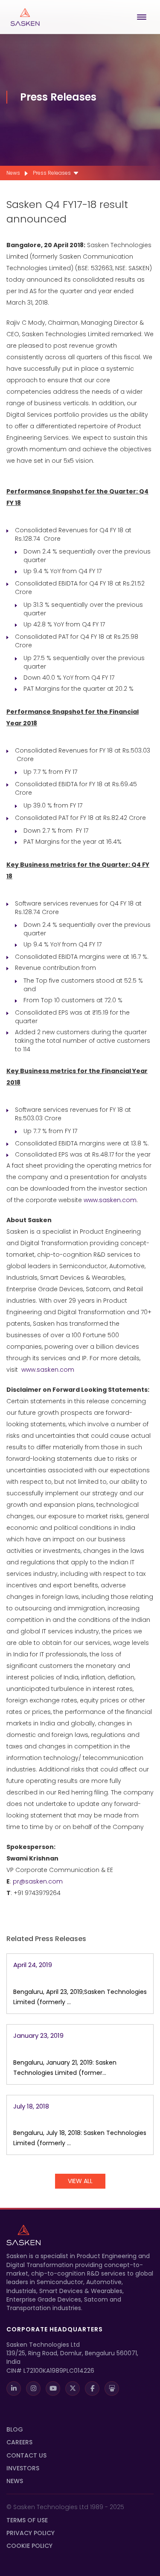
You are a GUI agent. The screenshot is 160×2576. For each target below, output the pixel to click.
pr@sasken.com (38, 1881)
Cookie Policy (29, 2546)
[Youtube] (53, 2388)
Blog (15, 2429)
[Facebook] (92, 2388)
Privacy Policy (31, 2533)
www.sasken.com (110, 1200)
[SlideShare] (112, 2388)
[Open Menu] (143, 17)
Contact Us (26, 2455)
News (15, 2481)
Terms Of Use (27, 2520)
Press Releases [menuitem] (52, 173)
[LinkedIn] (14, 2388)
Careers (19, 2442)
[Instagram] (33, 2388)
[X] (73, 2388)
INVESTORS (23, 2468)
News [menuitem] (13, 173)
